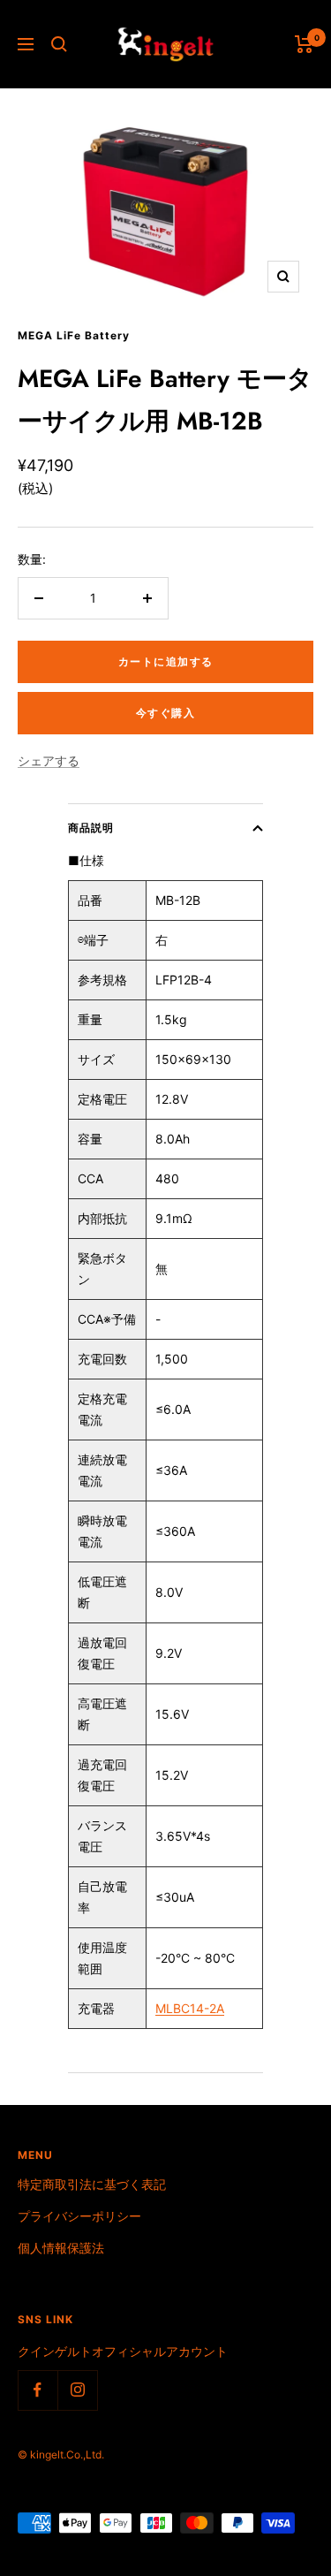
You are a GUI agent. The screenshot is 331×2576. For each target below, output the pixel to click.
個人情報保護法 (61, 2248)
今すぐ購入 (166, 713)
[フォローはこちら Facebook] (38, 2390)
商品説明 (91, 828)
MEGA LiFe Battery (74, 335)
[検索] (59, 44)
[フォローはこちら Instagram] (77, 2390)
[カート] (304, 44)
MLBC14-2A (190, 2008)
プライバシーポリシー (79, 2216)
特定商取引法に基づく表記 (92, 2184)
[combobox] (107, 1714)
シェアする (49, 760)
